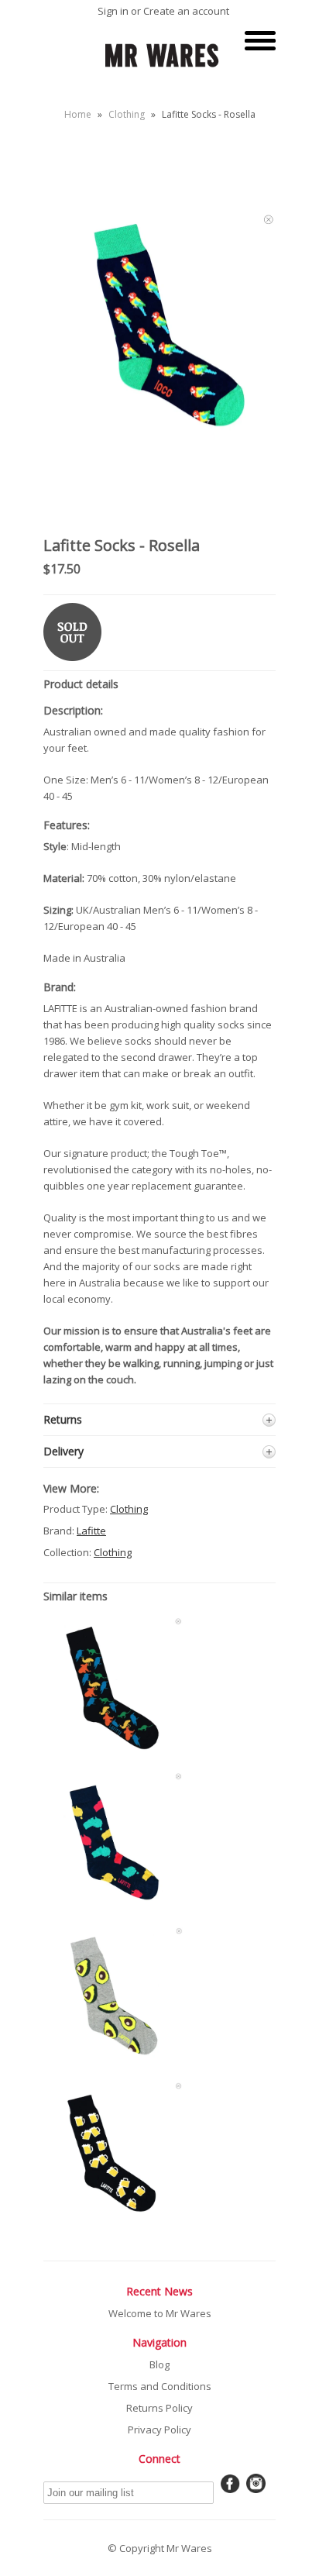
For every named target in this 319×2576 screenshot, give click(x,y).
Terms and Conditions (160, 2386)
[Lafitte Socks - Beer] (113, 2218)
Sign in (113, 11)
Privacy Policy (159, 2430)
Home (78, 114)
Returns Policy (159, 2408)
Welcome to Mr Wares (160, 2313)
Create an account (186, 11)
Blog (159, 2364)
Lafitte (91, 1531)
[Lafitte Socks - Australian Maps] (113, 1909)
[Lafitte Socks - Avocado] (113, 2063)
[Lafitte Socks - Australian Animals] (113, 1753)
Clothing (127, 114)
